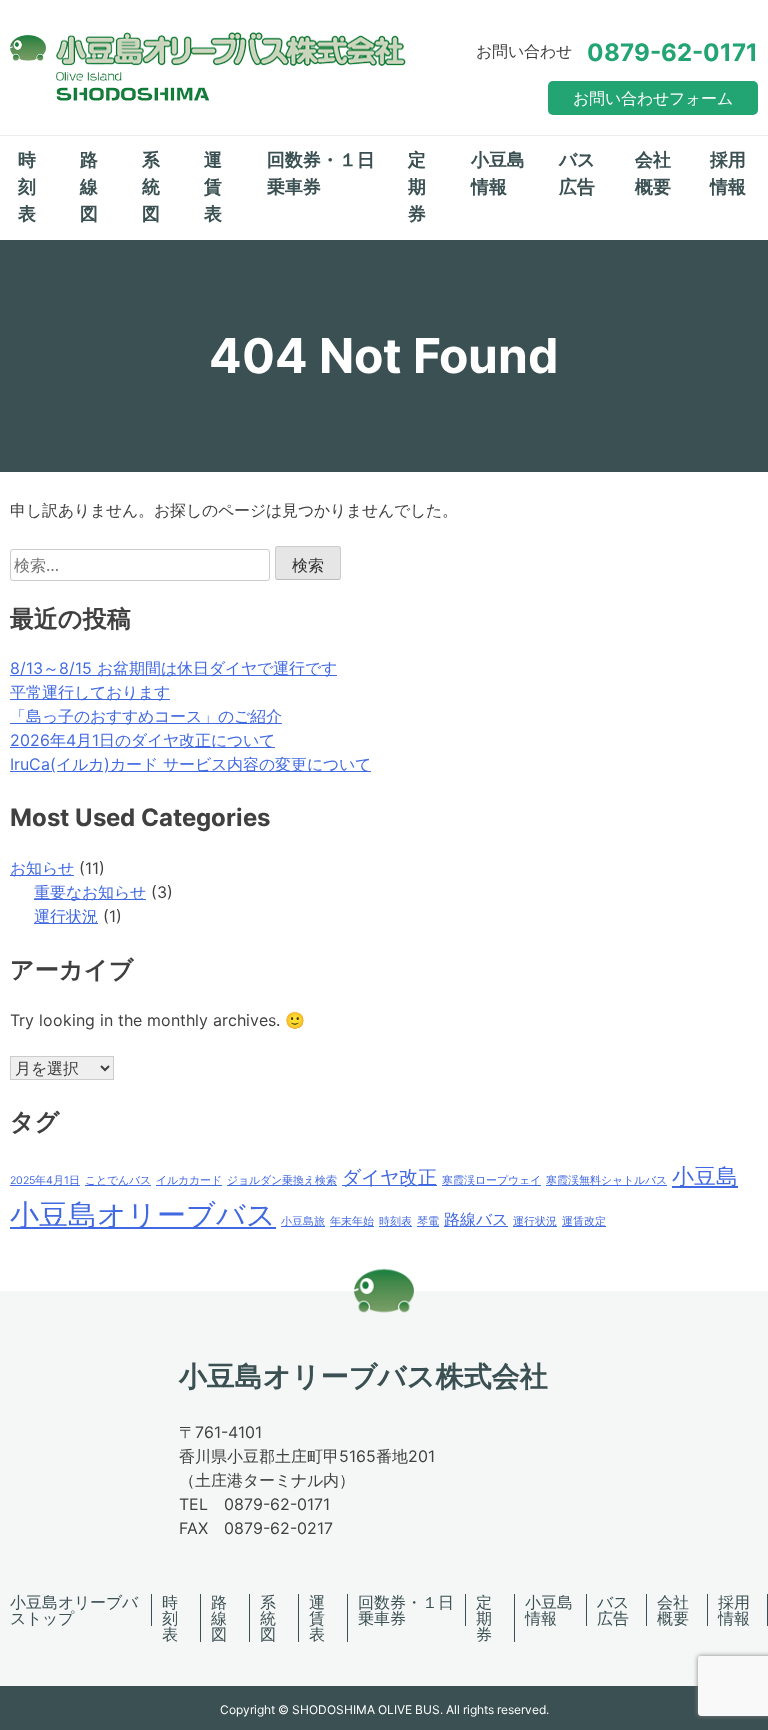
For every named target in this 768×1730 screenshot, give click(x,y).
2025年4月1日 (45, 1180)
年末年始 (352, 1221)
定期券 (417, 186)
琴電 (428, 1221)
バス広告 (577, 173)
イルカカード (189, 1180)
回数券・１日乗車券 (321, 173)
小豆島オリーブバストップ (74, 1610)
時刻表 (27, 186)
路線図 (89, 186)
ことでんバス (118, 1180)
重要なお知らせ (90, 892)
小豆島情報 (498, 173)
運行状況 (66, 916)
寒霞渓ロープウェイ (491, 1180)
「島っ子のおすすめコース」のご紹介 (146, 716)
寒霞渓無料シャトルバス (606, 1180)
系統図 (151, 186)
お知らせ (42, 868)
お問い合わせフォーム (653, 98)
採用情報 (728, 173)
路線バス (476, 1219)
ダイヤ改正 (389, 1177)
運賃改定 (584, 1221)
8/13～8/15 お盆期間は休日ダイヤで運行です (173, 668)
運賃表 (213, 186)
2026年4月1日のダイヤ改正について (142, 740)
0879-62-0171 (672, 52)
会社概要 (653, 173)
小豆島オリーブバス (143, 1214)
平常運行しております (90, 692)
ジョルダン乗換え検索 (282, 1180)
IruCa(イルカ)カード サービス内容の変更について (190, 764)
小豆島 (705, 1176)
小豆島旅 (303, 1221)
